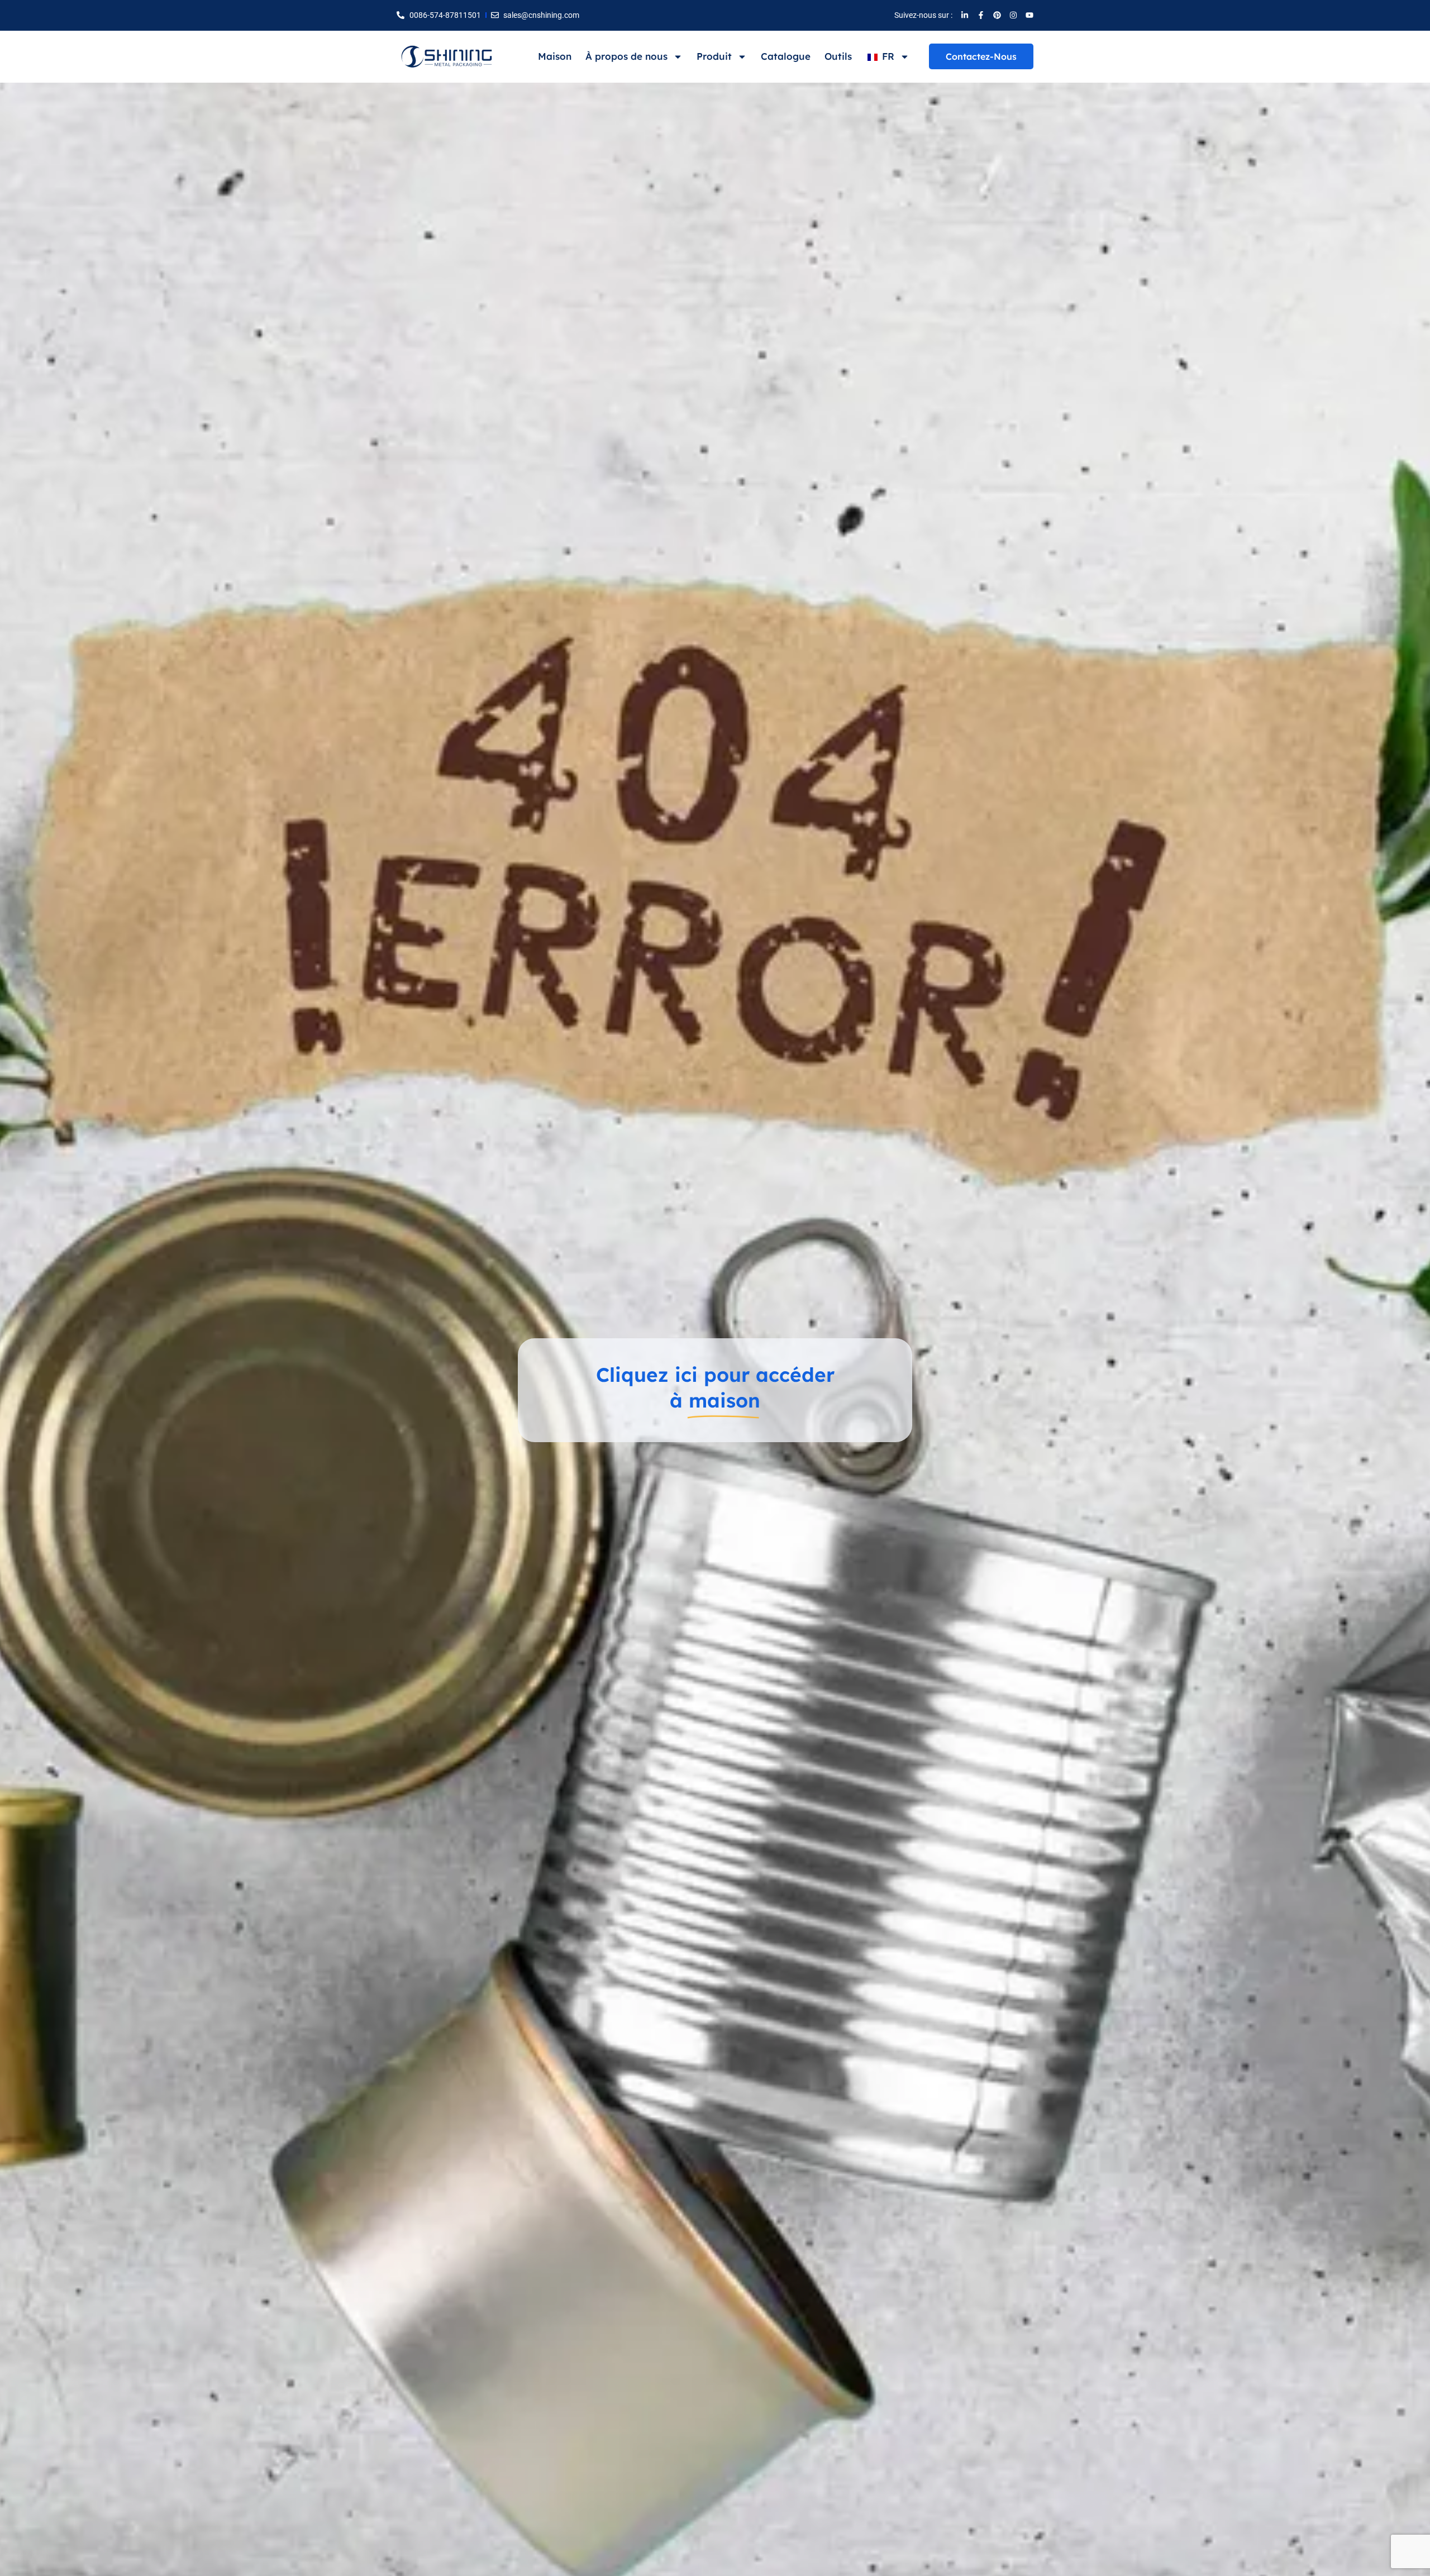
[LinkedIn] (965, 15)
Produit (714, 56)
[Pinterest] (997, 15)
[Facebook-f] (981, 15)
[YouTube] (1029, 15)
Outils (838, 56)
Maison (555, 56)
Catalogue (786, 56)
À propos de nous (626, 56)
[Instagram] (1013, 15)
